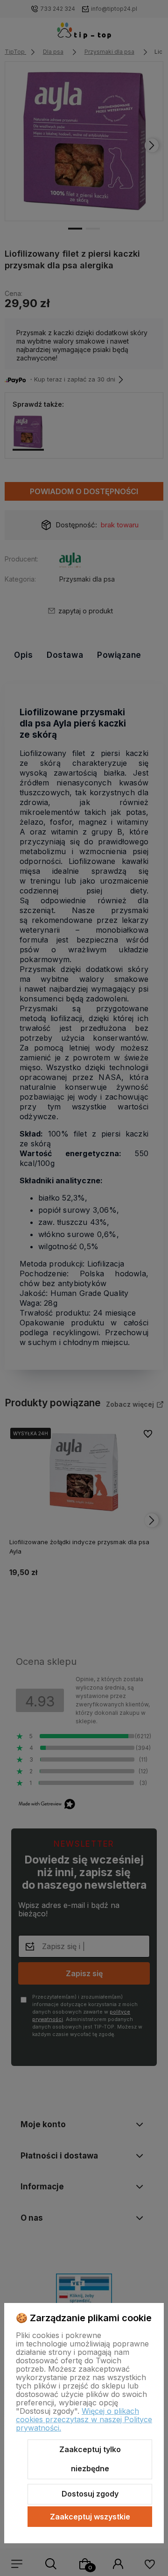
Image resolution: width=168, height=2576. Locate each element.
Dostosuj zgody (90, 2494)
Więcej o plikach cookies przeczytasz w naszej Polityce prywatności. (84, 2419)
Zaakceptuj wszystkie (90, 2517)
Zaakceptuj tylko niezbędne (90, 2459)
